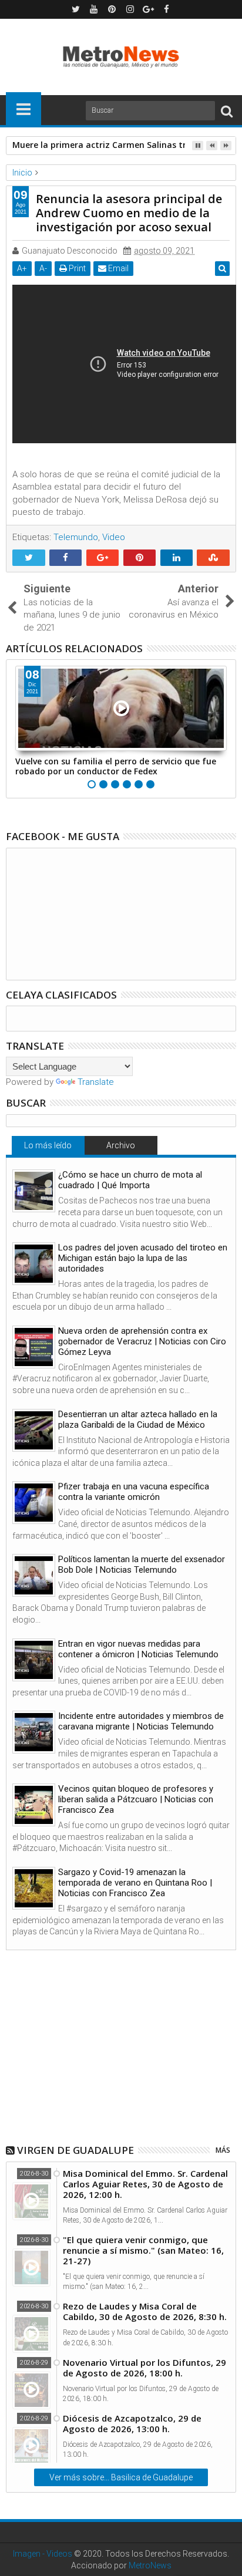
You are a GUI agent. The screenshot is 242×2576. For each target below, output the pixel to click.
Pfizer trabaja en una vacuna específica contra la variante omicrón (134, 1492)
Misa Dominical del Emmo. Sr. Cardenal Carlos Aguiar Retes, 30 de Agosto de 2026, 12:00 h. (145, 2184)
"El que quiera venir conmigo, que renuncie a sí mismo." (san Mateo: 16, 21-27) (143, 2250)
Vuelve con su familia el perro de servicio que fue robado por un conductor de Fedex (116, 766)
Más (223, 2150)
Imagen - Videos (43, 2554)
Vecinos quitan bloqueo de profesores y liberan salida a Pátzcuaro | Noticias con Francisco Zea (136, 1799)
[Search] (227, 111)
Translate (96, 1082)
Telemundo (76, 537)
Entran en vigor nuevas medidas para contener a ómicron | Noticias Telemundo (138, 1649)
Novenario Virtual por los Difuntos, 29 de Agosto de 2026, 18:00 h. (144, 2368)
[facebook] (167, 9)
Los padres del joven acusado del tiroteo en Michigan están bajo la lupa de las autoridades (143, 1258)
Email (117, 268)
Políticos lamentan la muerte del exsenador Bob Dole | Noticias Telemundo (142, 1565)
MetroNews (150, 2565)
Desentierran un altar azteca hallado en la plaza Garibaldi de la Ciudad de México (138, 1420)
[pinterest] (112, 9)
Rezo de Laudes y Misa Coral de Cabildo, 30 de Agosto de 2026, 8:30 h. (145, 2311)
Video (114, 537)
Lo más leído (48, 1145)
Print (76, 268)
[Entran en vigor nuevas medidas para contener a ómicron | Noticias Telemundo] (34, 1660)
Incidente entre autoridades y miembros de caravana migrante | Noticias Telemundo (141, 1721)
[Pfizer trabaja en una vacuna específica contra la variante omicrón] (34, 1503)
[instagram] (130, 9)
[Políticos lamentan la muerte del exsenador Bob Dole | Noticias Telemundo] (34, 1575)
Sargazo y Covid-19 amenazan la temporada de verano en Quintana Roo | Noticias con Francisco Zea (135, 1883)
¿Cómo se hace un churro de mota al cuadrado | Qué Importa (130, 1180)
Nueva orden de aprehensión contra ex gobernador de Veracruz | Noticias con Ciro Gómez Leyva (142, 1341)
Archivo (121, 1145)
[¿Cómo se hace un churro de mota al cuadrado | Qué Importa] (34, 1191)
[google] (149, 9)
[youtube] (94, 9)
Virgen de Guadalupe (75, 2150)
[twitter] (76, 9)
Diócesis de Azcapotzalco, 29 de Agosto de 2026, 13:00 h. (132, 2423)
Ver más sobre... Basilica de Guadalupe (121, 2477)
